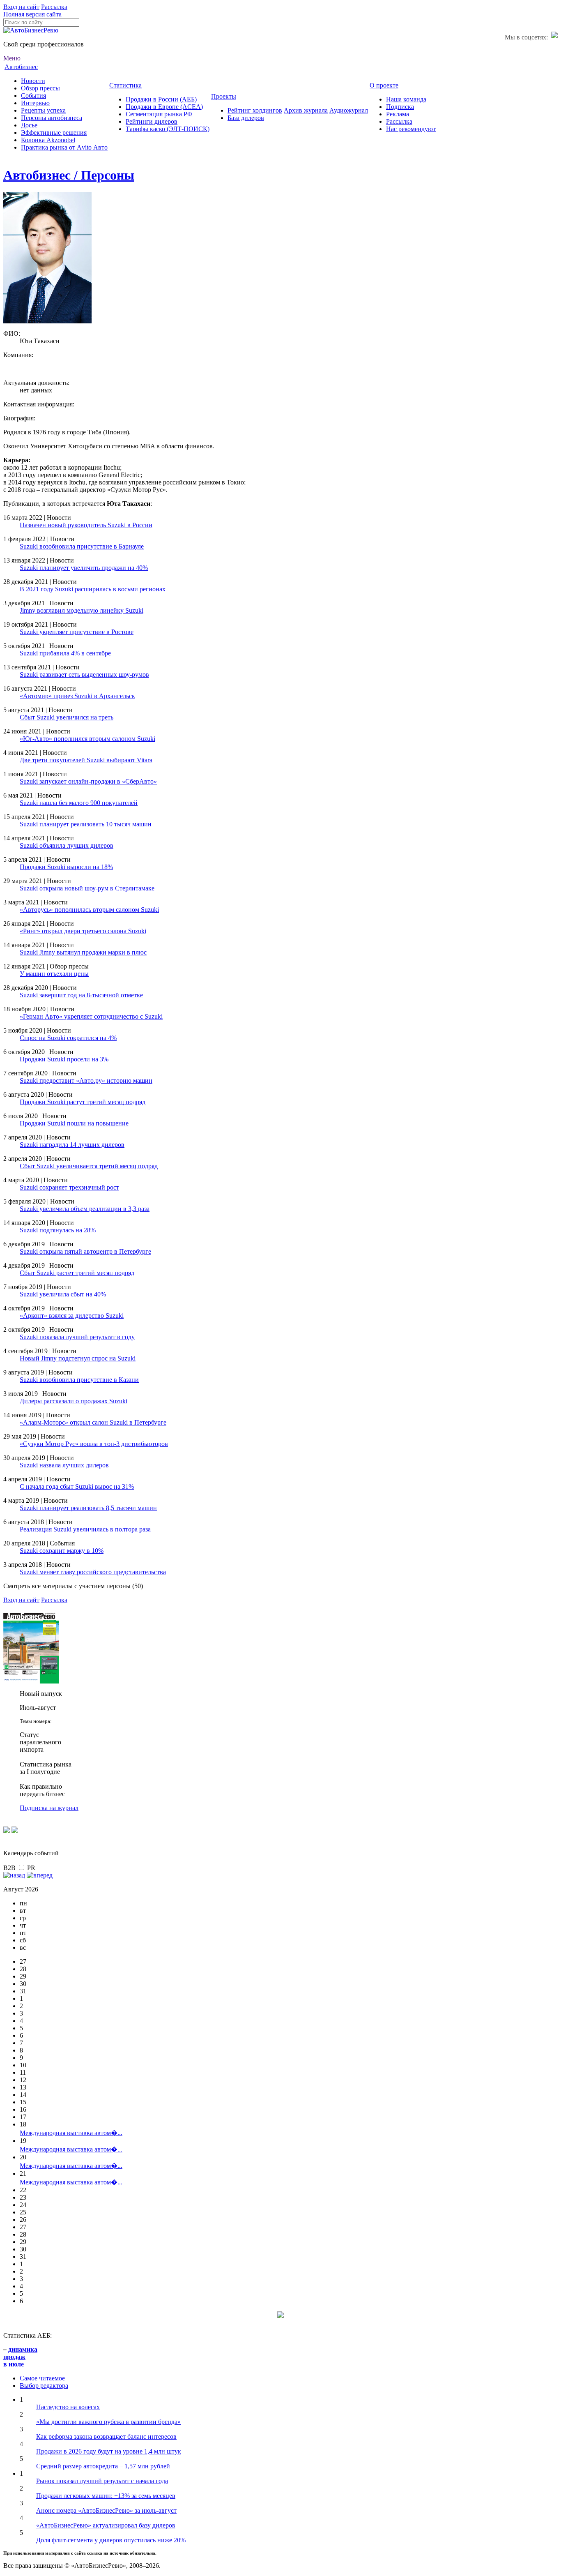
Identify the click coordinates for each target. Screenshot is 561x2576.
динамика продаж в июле (20, 2357)
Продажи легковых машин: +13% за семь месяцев (106, 2496)
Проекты (224, 96)
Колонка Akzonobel (48, 140)
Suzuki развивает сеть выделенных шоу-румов (84, 675)
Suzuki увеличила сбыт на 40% (63, 1294)
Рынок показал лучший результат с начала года (102, 2481)
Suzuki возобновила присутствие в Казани (79, 1380)
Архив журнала (306, 110)
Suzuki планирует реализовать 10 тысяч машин (86, 824)
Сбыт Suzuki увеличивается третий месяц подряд (89, 1166)
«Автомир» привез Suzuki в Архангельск (77, 696)
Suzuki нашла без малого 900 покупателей (79, 803)
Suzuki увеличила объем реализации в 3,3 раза (85, 1209)
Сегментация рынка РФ (159, 114)
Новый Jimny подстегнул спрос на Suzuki (78, 1358)
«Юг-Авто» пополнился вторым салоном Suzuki (87, 739)
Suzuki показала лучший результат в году (77, 1337)
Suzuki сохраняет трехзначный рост (69, 1187)
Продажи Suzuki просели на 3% (64, 1059)
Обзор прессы (40, 88)
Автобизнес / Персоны (69, 175)
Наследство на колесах (68, 2407)
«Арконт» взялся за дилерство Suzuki (72, 1316)
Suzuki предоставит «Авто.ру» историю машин (86, 1080)
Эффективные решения (54, 133)
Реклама (398, 114)
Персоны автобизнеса (52, 118)
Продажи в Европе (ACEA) (164, 107)
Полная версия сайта (32, 14)
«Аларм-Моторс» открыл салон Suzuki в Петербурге (93, 1422)
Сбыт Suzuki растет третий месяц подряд (77, 1273)
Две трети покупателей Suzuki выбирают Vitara (86, 760)
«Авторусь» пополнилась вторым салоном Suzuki (89, 910)
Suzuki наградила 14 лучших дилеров (72, 1145)
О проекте (384, 85)
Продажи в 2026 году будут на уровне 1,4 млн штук (109, 2451)
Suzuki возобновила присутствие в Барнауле (82, 546)
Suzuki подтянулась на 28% (58, 1230)
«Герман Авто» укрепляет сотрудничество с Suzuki (91, 1016)
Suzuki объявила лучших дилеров (67, 845)
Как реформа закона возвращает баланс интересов (106, 2436)
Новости (33, 81)
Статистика (125, 85)
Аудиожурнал (349, 110)
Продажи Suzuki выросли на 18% (66, 867)
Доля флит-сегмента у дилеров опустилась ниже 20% (111, 2540)
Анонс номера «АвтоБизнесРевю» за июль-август (106, 2510)
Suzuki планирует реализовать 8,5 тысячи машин (88, 1508)
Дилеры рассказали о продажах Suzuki (74, 1401)
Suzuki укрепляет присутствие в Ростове (77, 632)
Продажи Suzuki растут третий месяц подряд (83, 1102)
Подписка (400, 107)
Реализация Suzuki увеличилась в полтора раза (85, 1529)
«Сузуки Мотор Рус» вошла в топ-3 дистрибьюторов (94, 1444)
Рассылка (54, 7)
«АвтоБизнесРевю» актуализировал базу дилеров (106, 2525)
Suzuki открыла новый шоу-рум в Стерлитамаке (87, 888)
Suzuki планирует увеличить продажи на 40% (84, 568)
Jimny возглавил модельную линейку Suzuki (82, 610)
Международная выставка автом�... (71, 2133)
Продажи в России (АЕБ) (161, 99)
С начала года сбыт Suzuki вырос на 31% (77, 1486)
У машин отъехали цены (54, 974)
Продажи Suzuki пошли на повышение (74, 1123)
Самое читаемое (42, 2378)
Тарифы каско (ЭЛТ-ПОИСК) (168, 129)
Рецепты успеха (43, 110)
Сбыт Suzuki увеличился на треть (67, 717)
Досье (29, 125)
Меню (12, 58)
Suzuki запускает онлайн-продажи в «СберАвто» (88, 781)
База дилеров (246, 118)
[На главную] (31, 30)
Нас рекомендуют (411, 129)
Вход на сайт (21, 7)
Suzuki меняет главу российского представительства (93, 1572)
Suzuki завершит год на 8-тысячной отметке (81, 995)
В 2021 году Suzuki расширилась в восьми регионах (93, 589)
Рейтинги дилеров (152, 121)
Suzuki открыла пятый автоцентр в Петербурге (85, 1251)
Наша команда (406, 99)
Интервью (35, 103)
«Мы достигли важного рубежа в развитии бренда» (108, 2422)
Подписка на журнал (49, 1808)
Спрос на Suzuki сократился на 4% (68, 1038)
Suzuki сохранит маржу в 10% (62, 1551)
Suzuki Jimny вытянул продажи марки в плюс (83, 952)
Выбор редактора (44, 2386)
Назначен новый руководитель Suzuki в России (86, 525)
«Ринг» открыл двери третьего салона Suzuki (83, 931)
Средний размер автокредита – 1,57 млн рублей (103, 2466)
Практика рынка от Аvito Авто (64, 147)
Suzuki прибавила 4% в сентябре (65, 653)
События (33, 96)
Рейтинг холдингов (255, 110)
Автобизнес (21, 67)
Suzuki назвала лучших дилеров (64, 1465)
